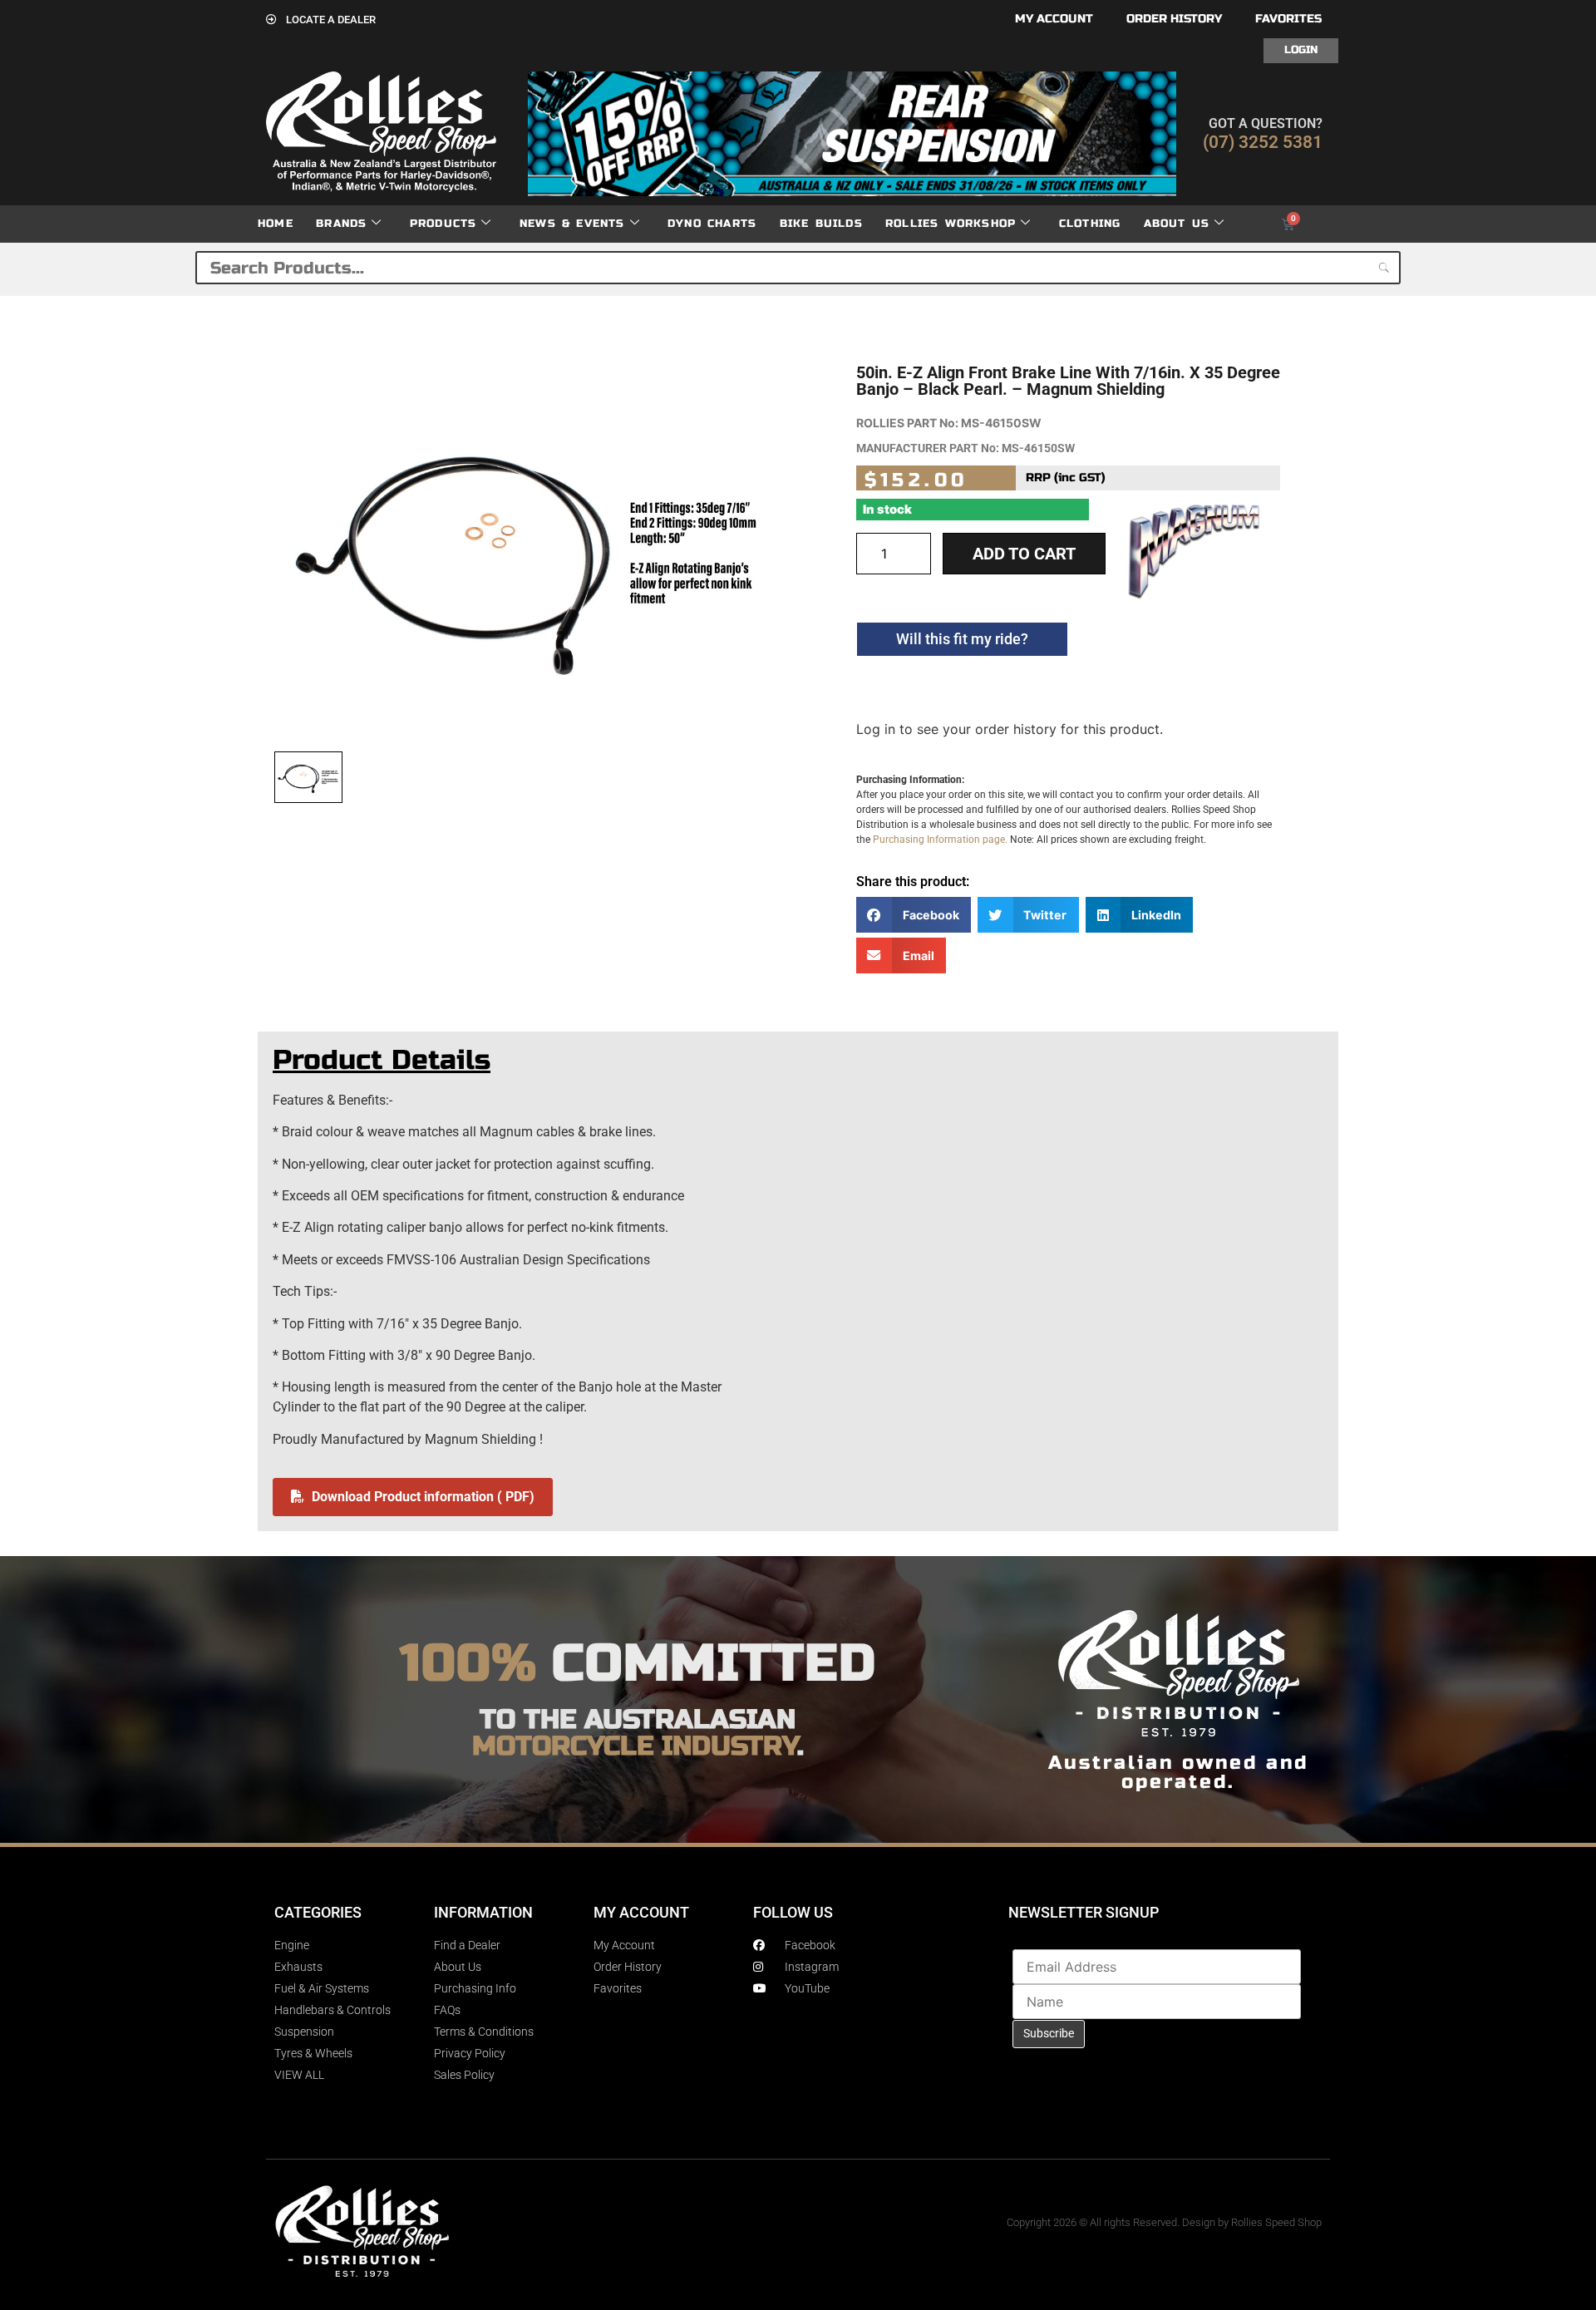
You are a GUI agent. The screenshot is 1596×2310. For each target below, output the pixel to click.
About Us (1177, 224)
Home (276, 224)
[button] (914, 915)
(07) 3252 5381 (1263, 142)
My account (1054, 19)
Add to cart (1024, 554)
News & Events (572, 224)
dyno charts (712, 224)
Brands (341, 224)
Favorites (1288, 19)
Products (443, 224)
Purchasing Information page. (940, 840)
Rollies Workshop (951, 224)
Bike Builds (821, 224)
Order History (1174, 19)
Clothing (1090, 224)
